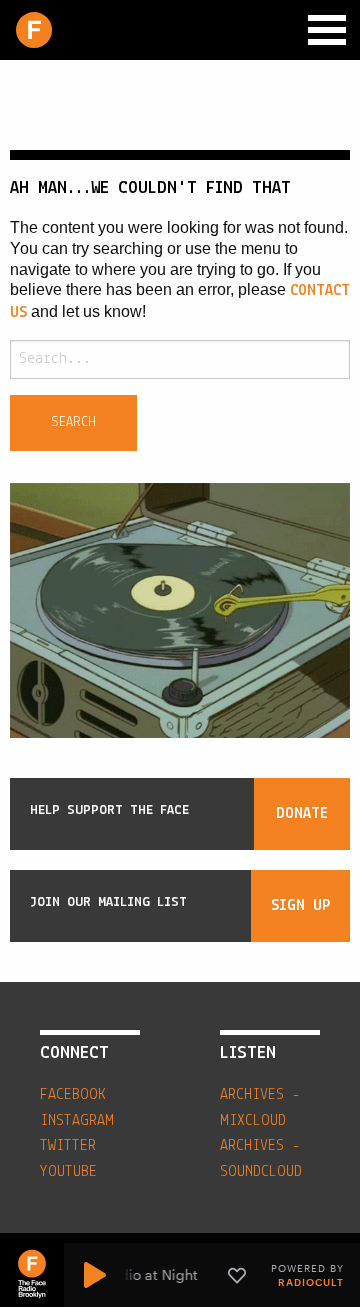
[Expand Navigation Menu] (327, 30)
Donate (302, 814)
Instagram (77, 1121)
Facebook (73, 1095)
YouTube (68, 1172)
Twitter (68, 1146)
